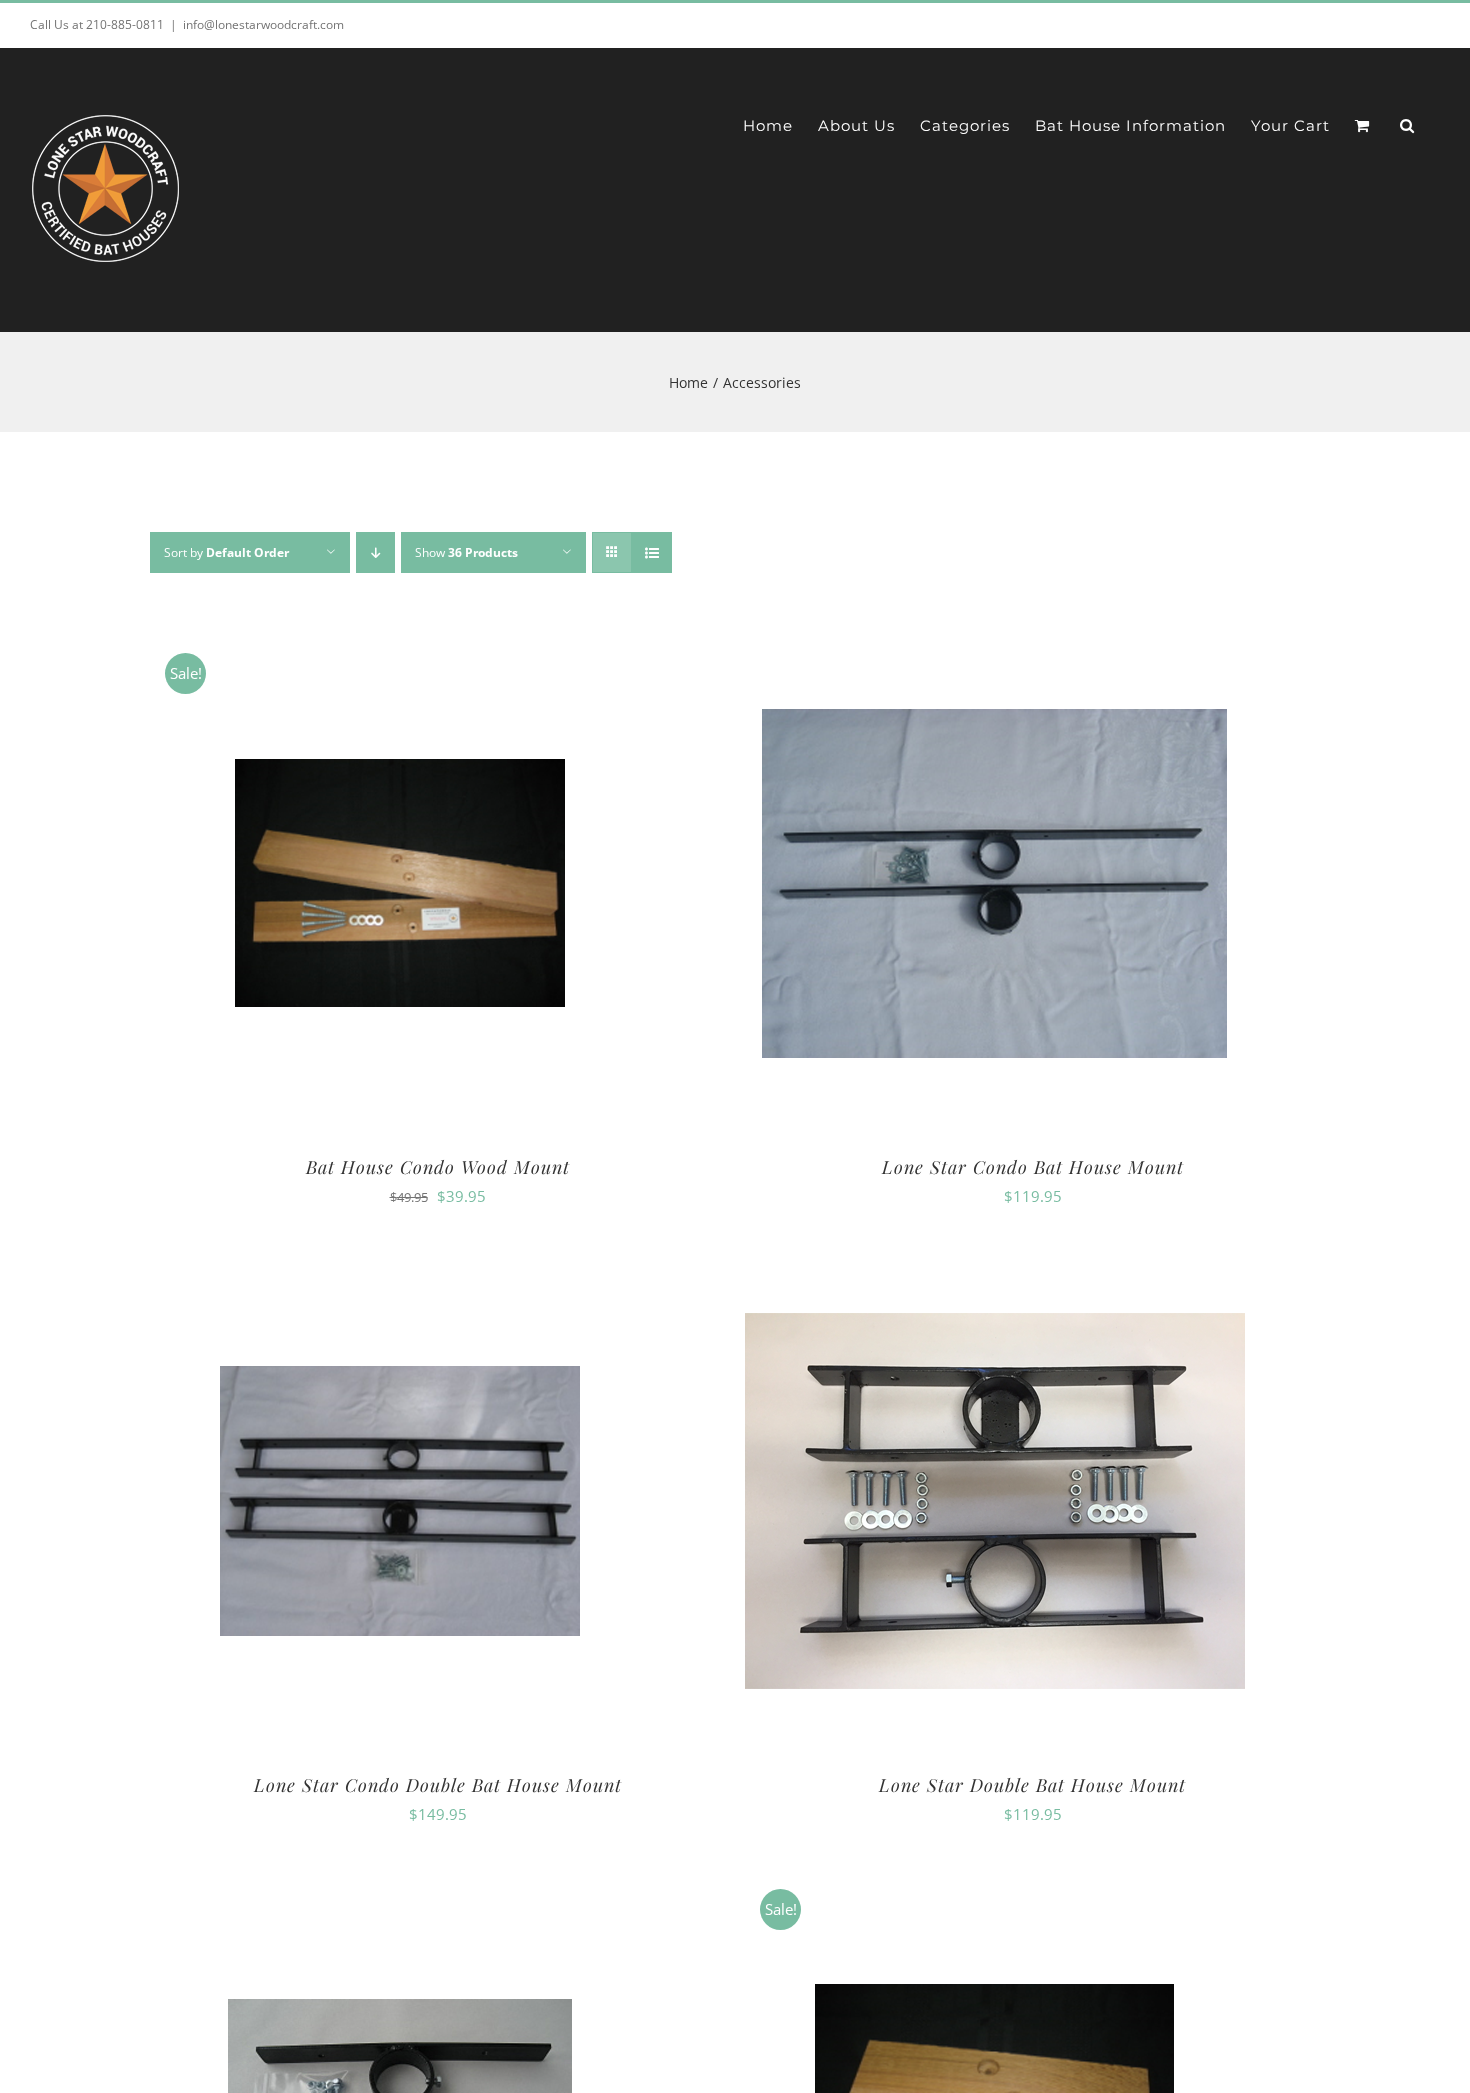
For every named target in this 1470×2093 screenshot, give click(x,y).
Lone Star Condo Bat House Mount (1033, 1167)
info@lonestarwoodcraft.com (263, 24)
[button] (1407, 125)
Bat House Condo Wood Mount (438, 1167)
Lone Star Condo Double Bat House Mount (438, 1785)
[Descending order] (375, 552)
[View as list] (651, 552)
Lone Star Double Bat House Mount (1032, 1785)
